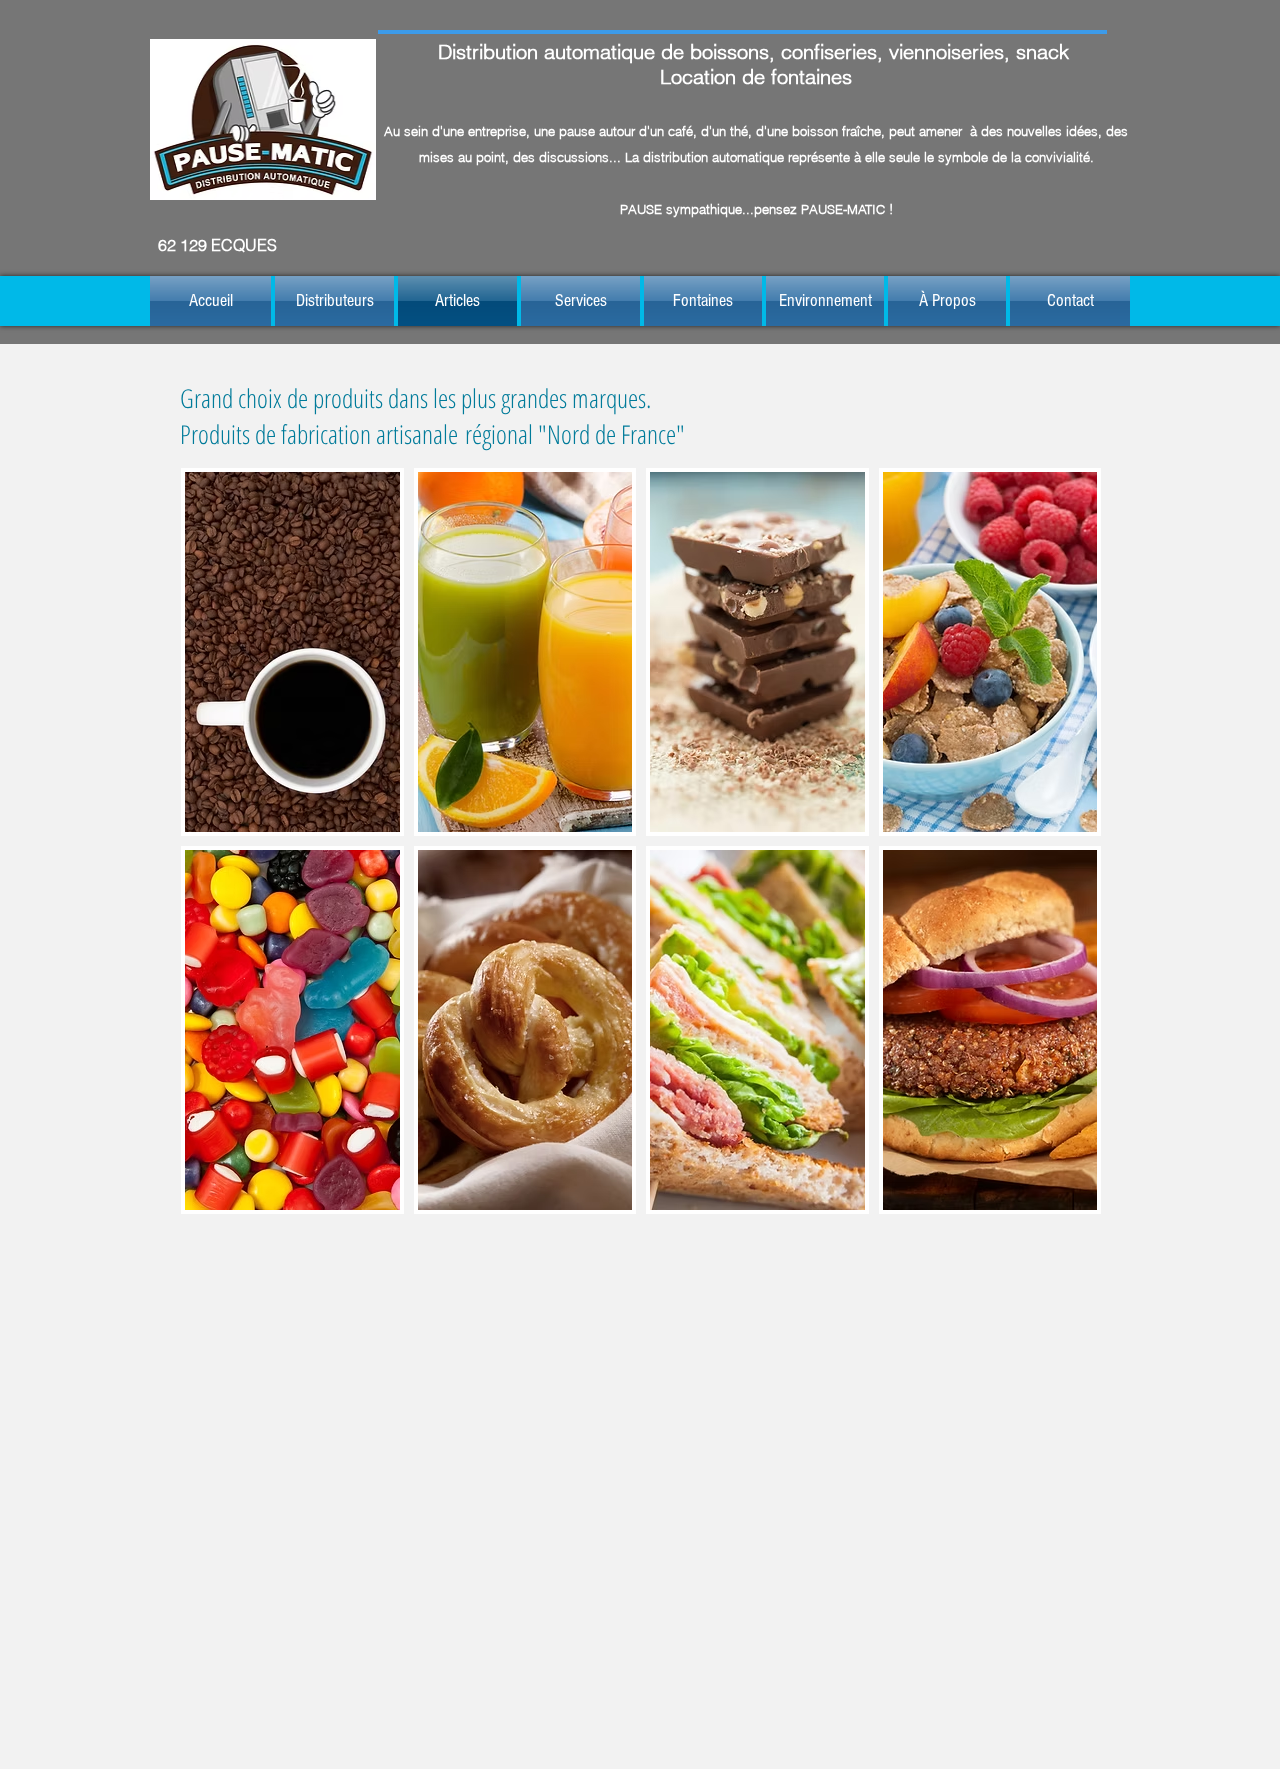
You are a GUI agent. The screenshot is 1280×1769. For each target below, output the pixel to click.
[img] (292, 652)
